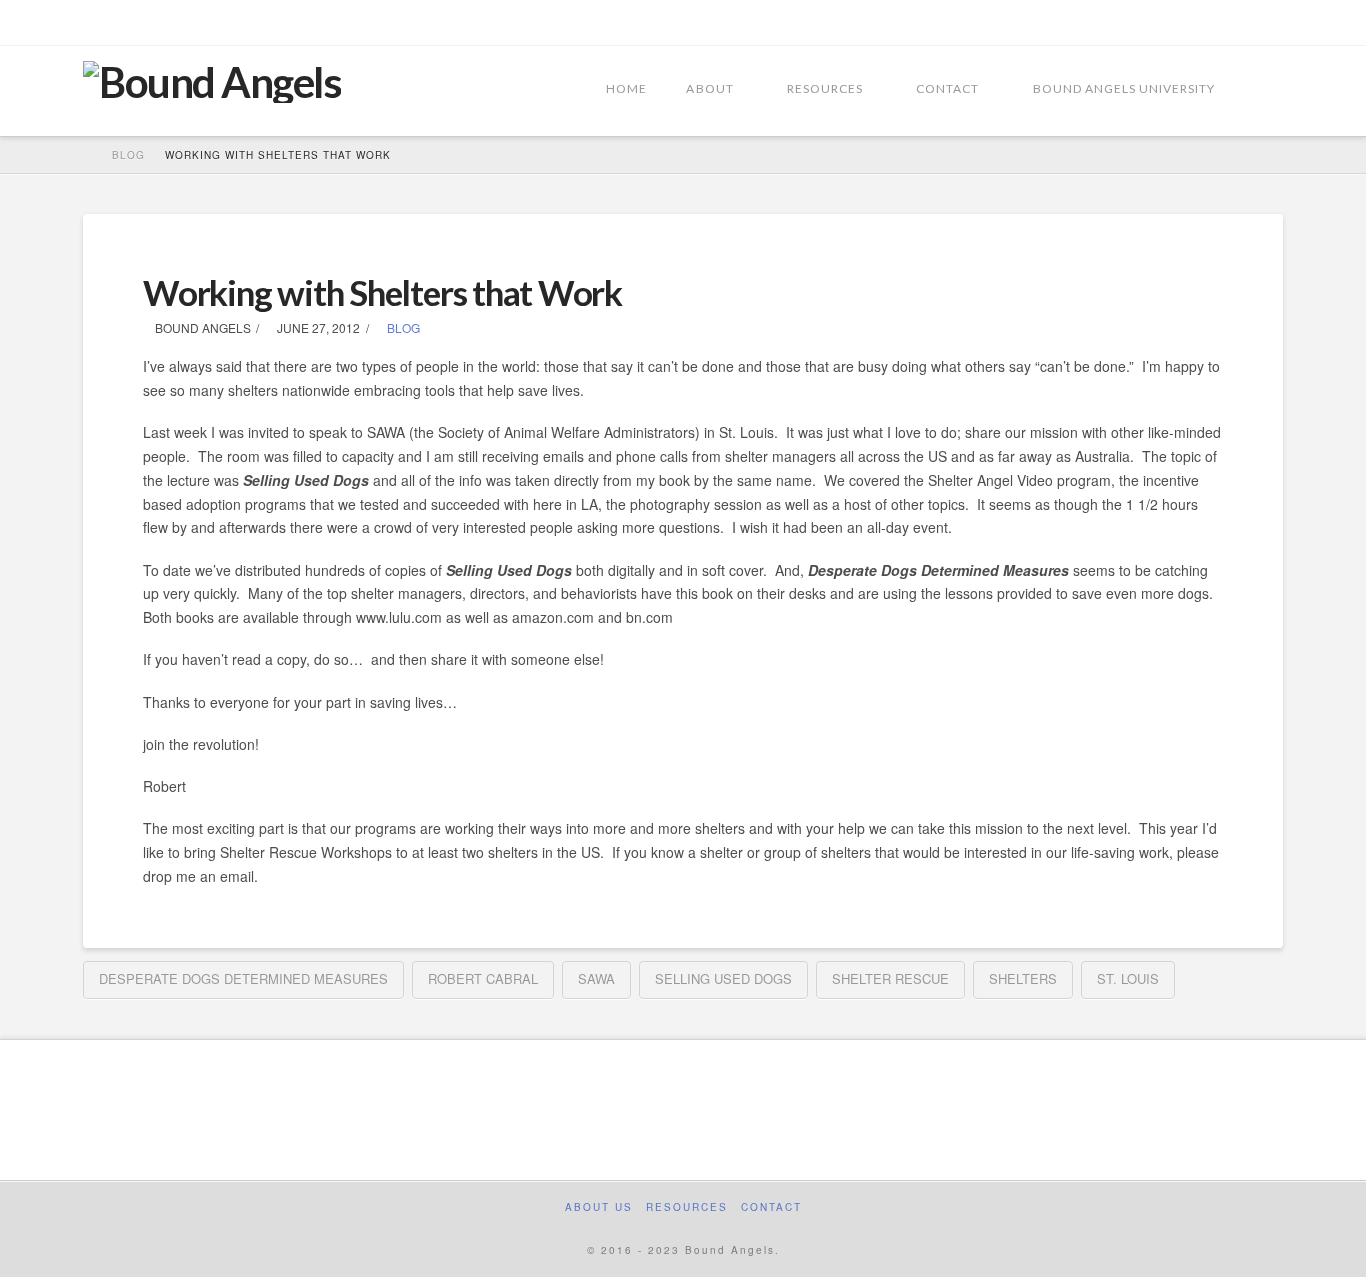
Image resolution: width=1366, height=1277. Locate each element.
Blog (402, 327)
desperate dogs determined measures (243, 978)
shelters (1023, 978)
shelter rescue (890, 978)
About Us (599, 1207)
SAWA (596, 978)
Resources (687, 1207)
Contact (771, 1207)
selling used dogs (723, 978)
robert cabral (483, 978)
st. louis (1128, 978)
